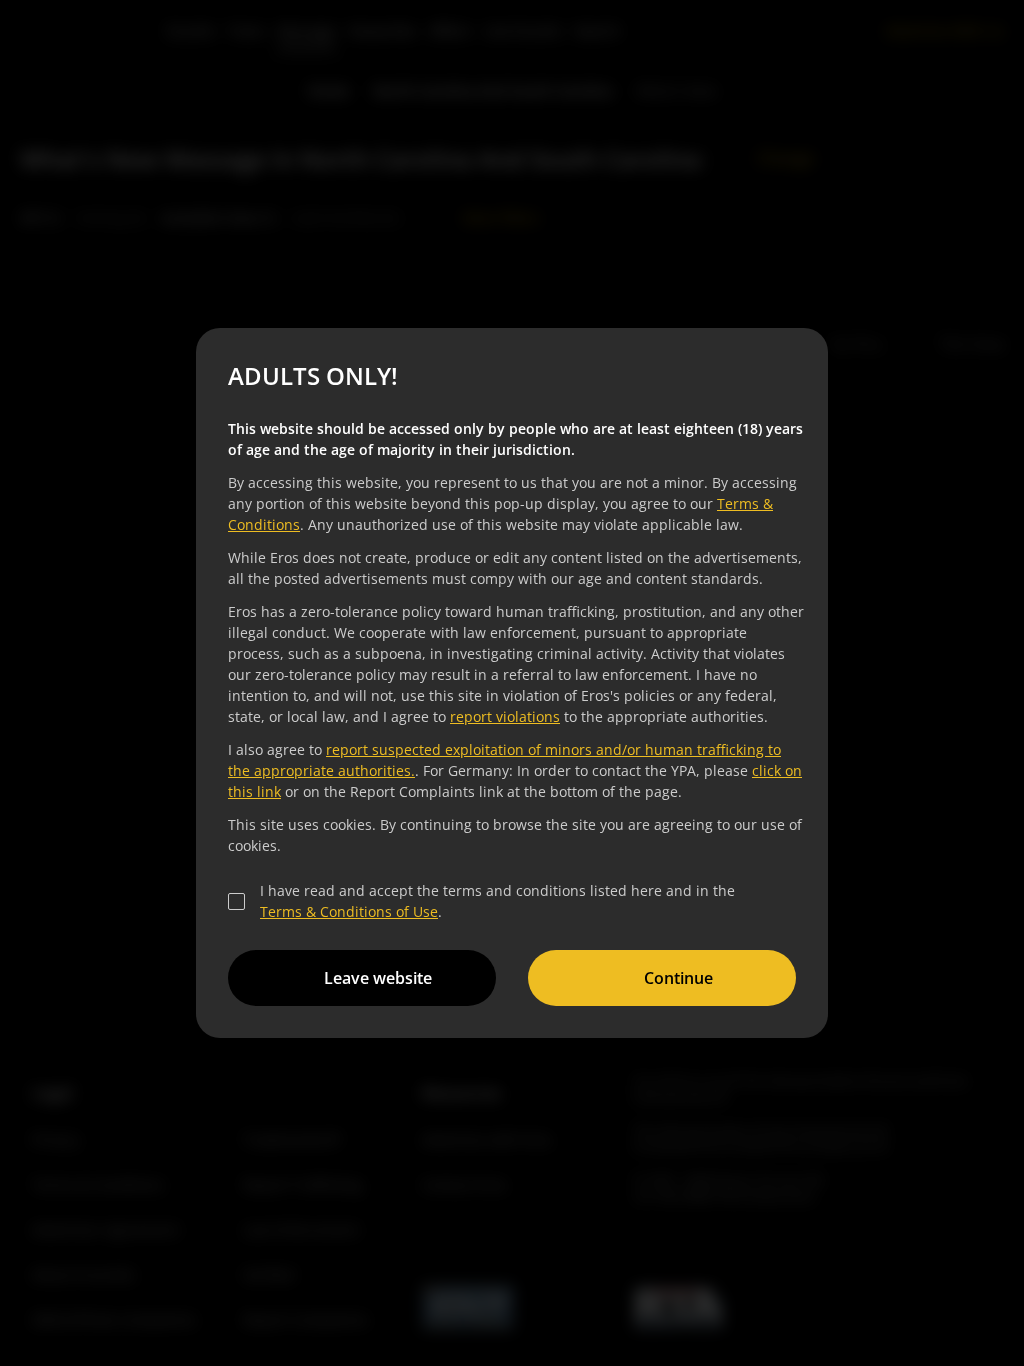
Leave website (378, 978)
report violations (505, 716)
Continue (678, 978)
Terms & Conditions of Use (349, 911)
